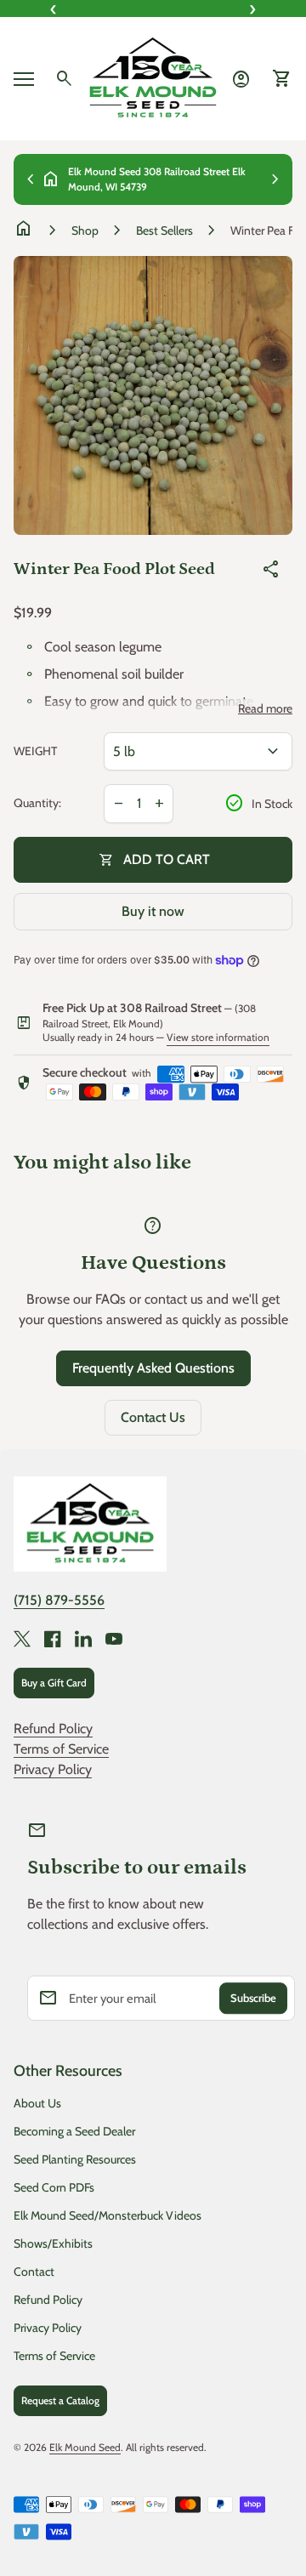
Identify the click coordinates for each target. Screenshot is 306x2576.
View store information (218, 1037)
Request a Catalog (60, 2400)
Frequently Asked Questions (153, 1368)
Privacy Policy (53, 1769)
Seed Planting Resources (75, 2159)
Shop (85, 230)
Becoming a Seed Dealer (74, 2131)
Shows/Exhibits (53, 2243)
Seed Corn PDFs (54, 2187)
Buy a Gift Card (54, 1683)
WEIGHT (35, 751)
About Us (37, 2103)
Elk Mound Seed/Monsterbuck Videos (108, 2215)
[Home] (153, 77)
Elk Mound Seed (85, 2447)
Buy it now (153, 911)
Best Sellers (164, 230)
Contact (34, 2272)
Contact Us (153, 1417)
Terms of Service (61, 1749)
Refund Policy (53, 1729)
